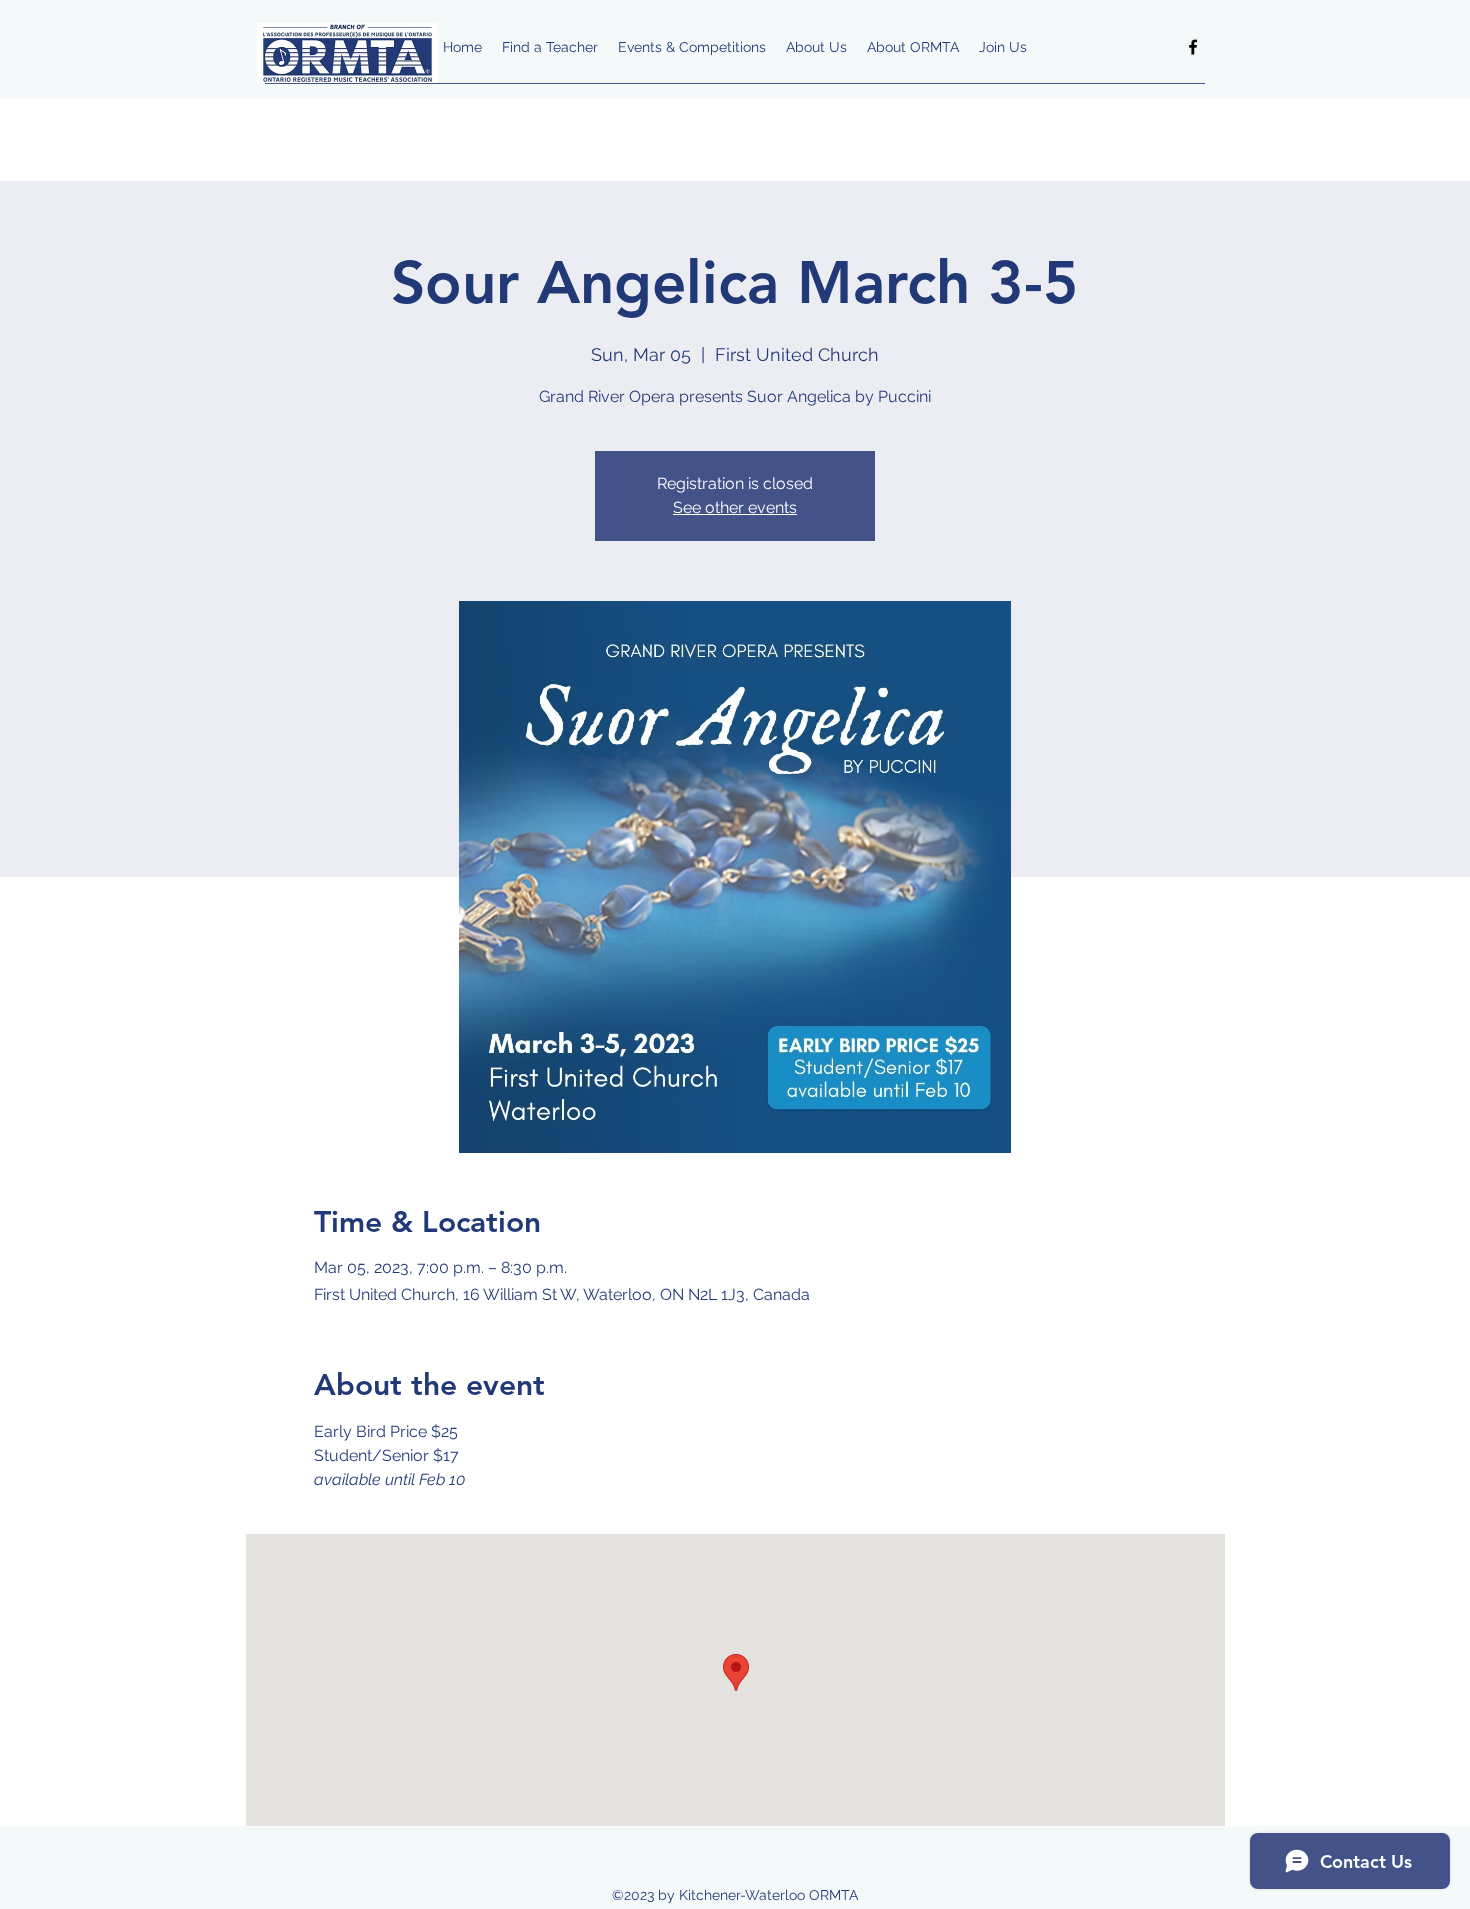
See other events (735, 507)
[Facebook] (1193, 47)
